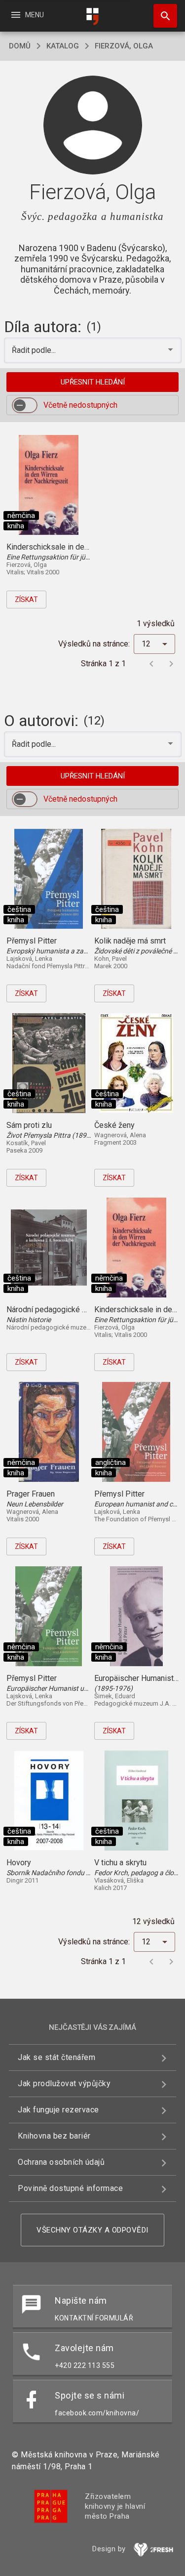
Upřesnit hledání (93, 382)
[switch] (25, 405)
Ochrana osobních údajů (61, 2162)
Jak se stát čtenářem (56, 2057)
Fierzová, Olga (124, 46)
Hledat (162, 16)
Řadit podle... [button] (35, 350)
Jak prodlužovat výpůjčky (64, 2083)
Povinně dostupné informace (70, 2188)
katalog (63, 46)
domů (20, 46)
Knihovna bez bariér (54, 2136)
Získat (26, 600)
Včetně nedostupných (80, 405)
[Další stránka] (171, 664)
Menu (27, 15)
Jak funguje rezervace (58, 2110)
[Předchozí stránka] (151, 664)
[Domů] (93, 17)
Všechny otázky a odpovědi (92, 2230)
